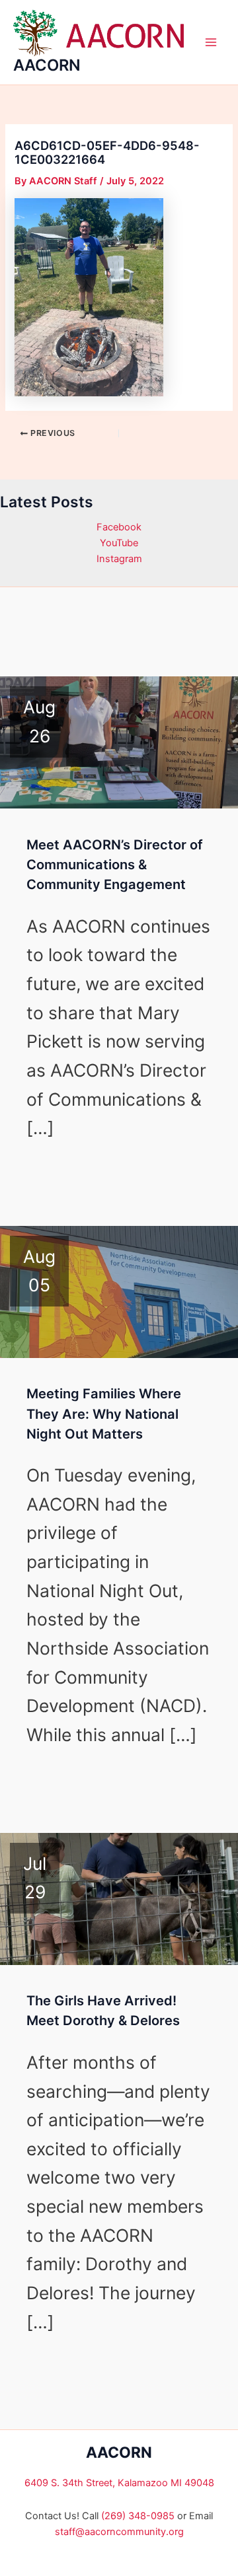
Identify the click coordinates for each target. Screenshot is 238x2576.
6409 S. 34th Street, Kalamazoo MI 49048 (119, 2483)
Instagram (119, 559)
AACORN (47, 65)
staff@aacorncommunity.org (119, 2532)
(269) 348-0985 (138, 2516)
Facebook (119, 527)
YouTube (119, 543)
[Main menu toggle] (211, 42)
